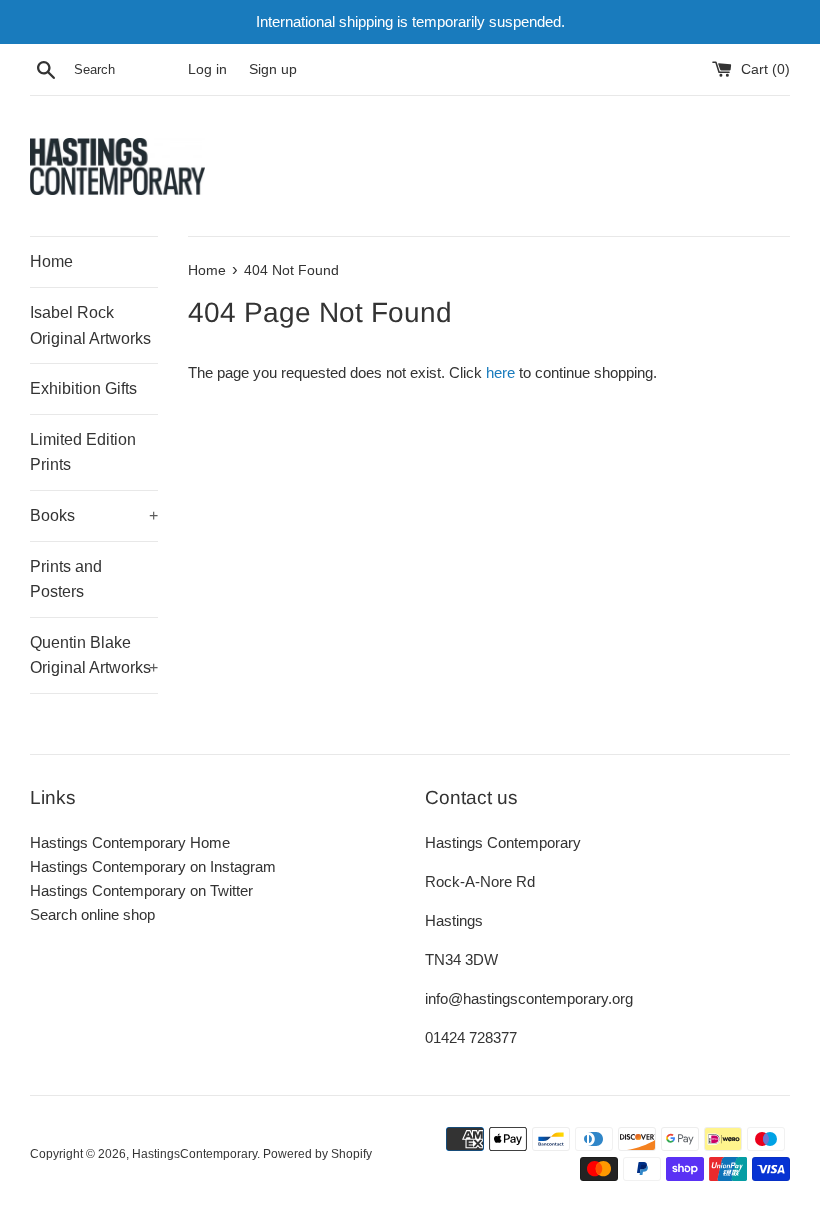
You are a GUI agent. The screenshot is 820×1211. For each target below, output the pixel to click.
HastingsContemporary (194, 1154)
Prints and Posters (66, 579)
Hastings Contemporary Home (130, 842)
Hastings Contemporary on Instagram (153, 866)
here (500, 372)
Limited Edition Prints (83, 452)
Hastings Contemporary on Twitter (141, 890)
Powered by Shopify (317, 1154)
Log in (207, 69)
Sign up (273, 69)
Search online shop (92, 914)
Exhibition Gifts (83, 388)
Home (51, 261)
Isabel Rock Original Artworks (90, 325)
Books (94, 515)
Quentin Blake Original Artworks (94, 655)
